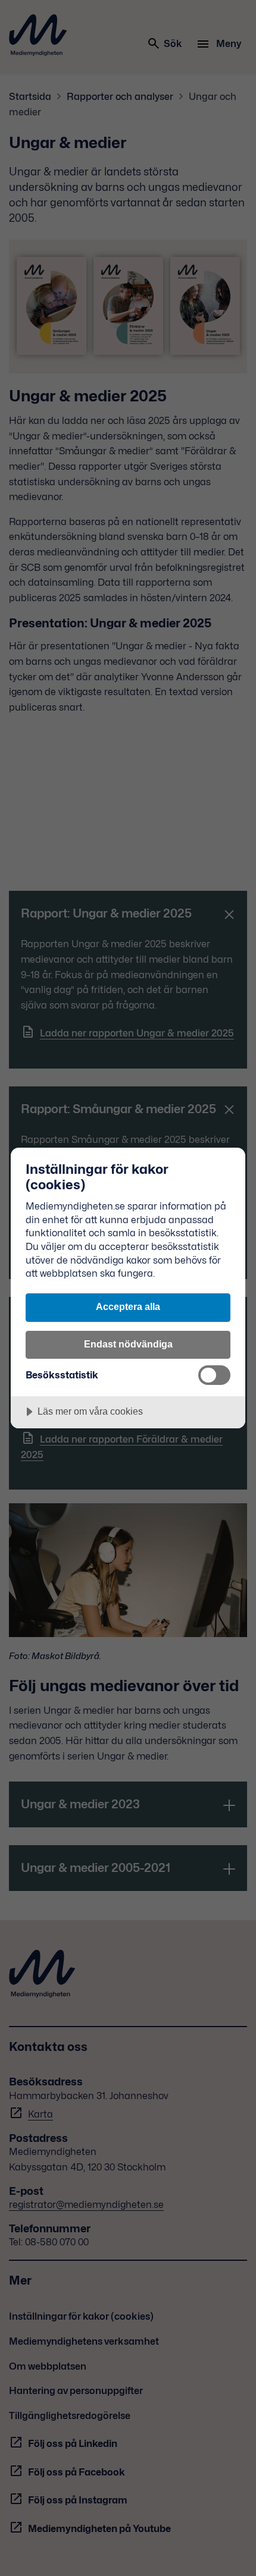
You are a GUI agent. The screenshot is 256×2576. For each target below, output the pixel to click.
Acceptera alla (128, 1306)
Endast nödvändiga (128, 1344)
